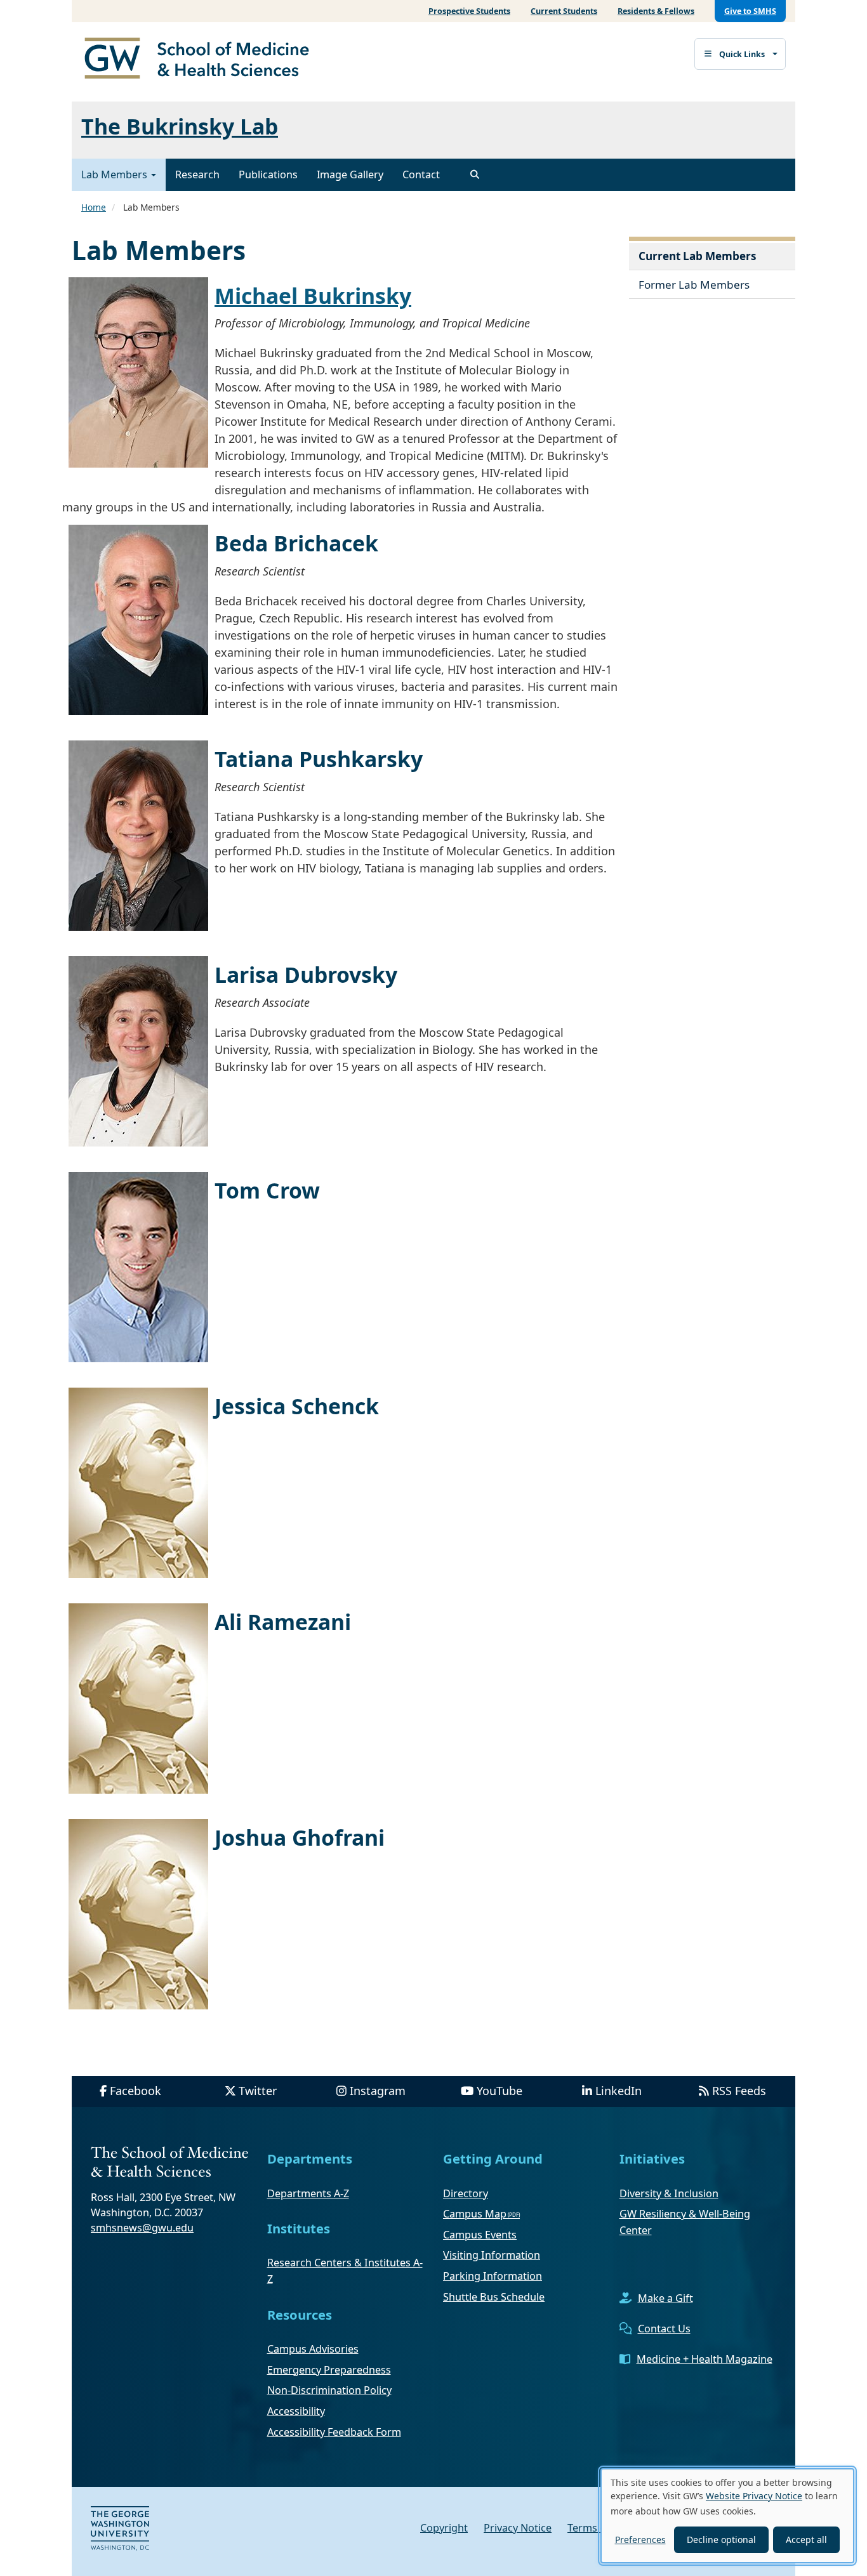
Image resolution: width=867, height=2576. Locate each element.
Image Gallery (350, 174)
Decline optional (721, 2540)
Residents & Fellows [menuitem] (656, 11)
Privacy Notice (518, 2528)
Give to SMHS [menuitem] (750, 11)
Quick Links (742, 54)
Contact (421, 174)
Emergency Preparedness (329, 2370)
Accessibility (296, 2411)
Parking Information (493, 2276)
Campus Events (480, 2235)
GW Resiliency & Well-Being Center (685, 2222)
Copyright (444, 2528)
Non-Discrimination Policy (329, 2390)
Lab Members (116, 174)
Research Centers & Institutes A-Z (345, 2271)
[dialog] (727, 2516)
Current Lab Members (698, 256)
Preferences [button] (640, 2540)
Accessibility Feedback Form (334, 2432)
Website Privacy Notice (754, 2496)
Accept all (806, 2540)
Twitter (258, 2091)
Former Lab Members (694, 285)
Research (197, 174)
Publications (268, 174)
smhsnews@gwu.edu (142, 2228)
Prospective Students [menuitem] (469, 11)
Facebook (136, 2091)
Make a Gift (665, 2298)
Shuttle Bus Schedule (494, 2297)
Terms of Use (599, 2528)
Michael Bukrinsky (313, 296)
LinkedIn (619, 2091)
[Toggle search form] (475, 174)
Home (94, 207)
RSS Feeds (739, 2091)
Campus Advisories (313, 2349)
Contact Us (664, 2329)
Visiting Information (492, 2255)
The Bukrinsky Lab (180, 126)
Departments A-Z (308, 2193)
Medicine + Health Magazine (705, 2359)
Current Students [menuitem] (564, 11)
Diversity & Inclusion (669, 2193)
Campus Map (475, 2214)
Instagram (378, 2091)
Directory (466, 2193)
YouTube (500, 2091)
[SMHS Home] (202, 60)
